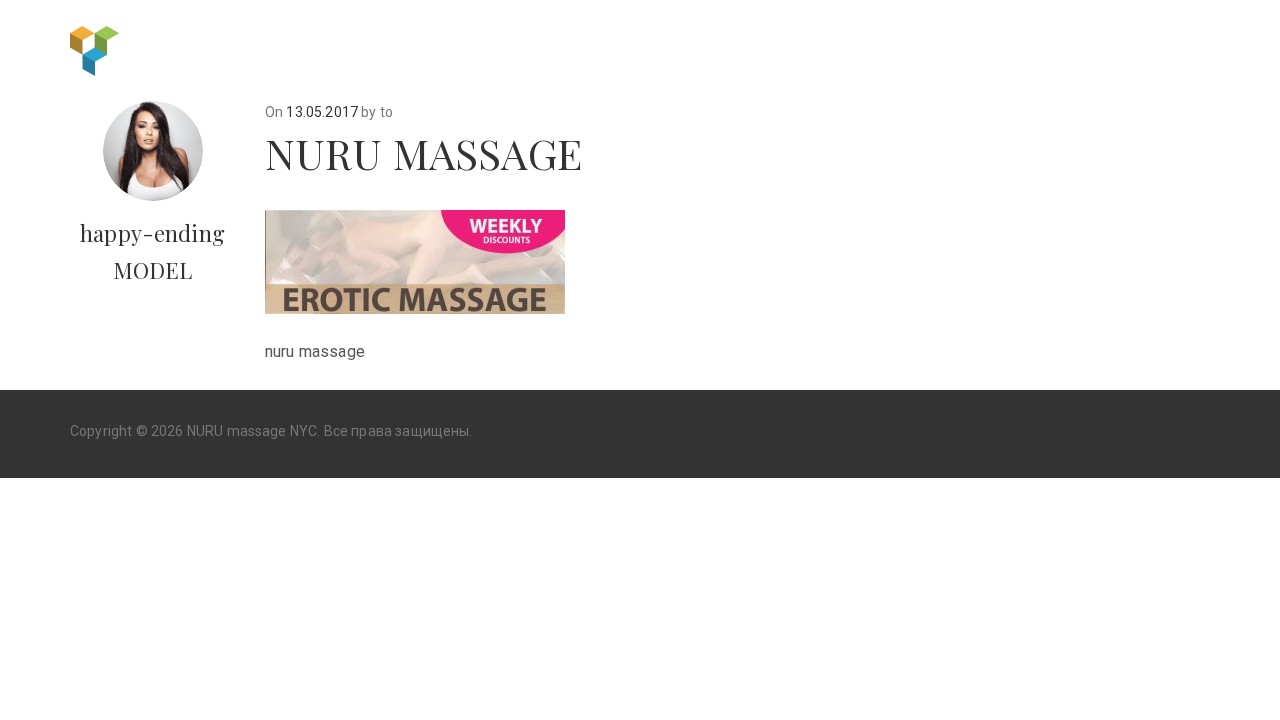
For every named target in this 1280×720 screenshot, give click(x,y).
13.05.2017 (322, 112)
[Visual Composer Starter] (95, 48)
